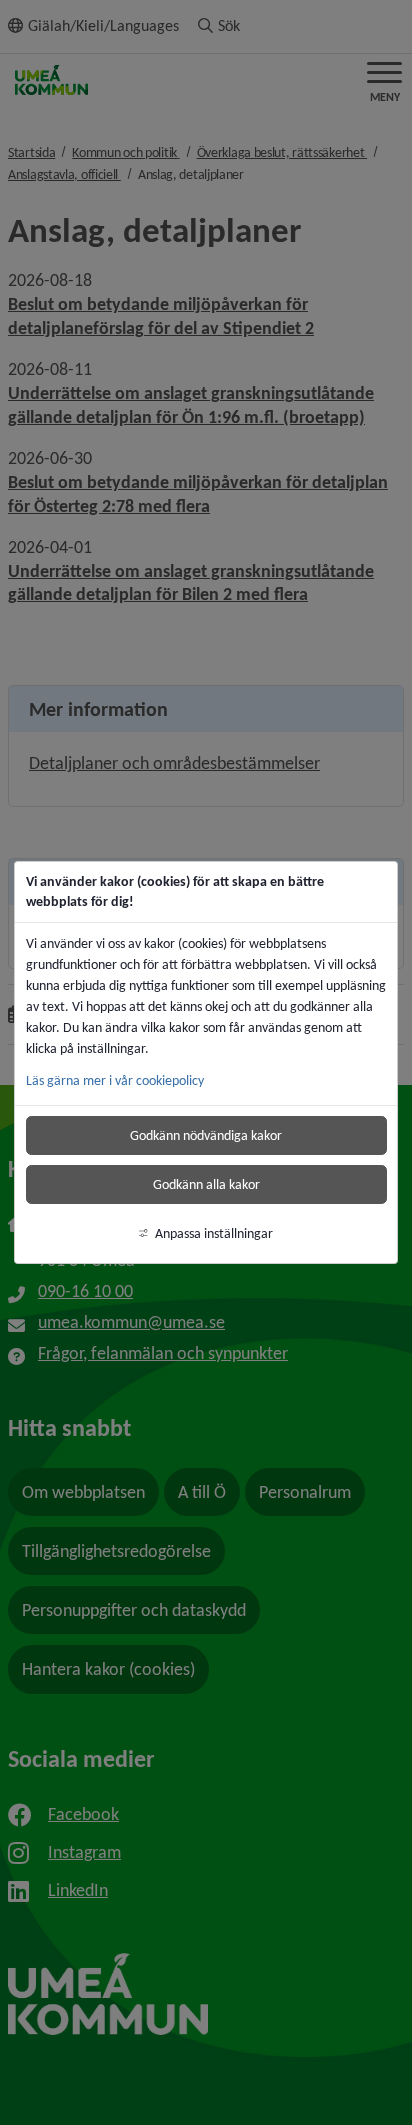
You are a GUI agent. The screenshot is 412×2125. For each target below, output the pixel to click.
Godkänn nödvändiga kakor (206, 1135)
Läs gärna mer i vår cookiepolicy (115, 1080)
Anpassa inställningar (214, 1233)
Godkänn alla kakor (206, 1184)
